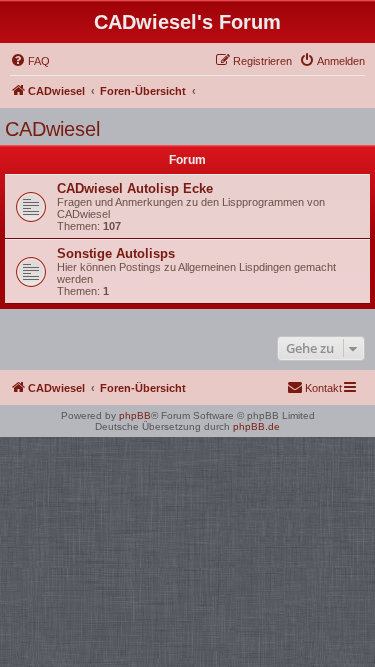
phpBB (135, 415)
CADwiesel (52, 129)
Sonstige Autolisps (116, 253)
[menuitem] (30, 61)
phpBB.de (256, 426)
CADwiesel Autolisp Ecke (135, 188)
